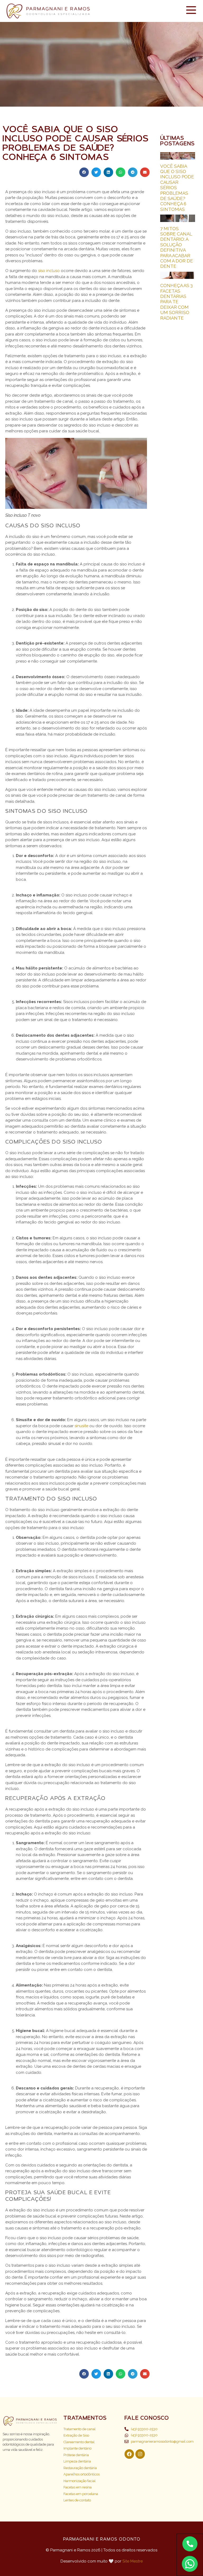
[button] (84, 172)
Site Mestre (133, 2561)
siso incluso (49, 271)
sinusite (81, 1426)
